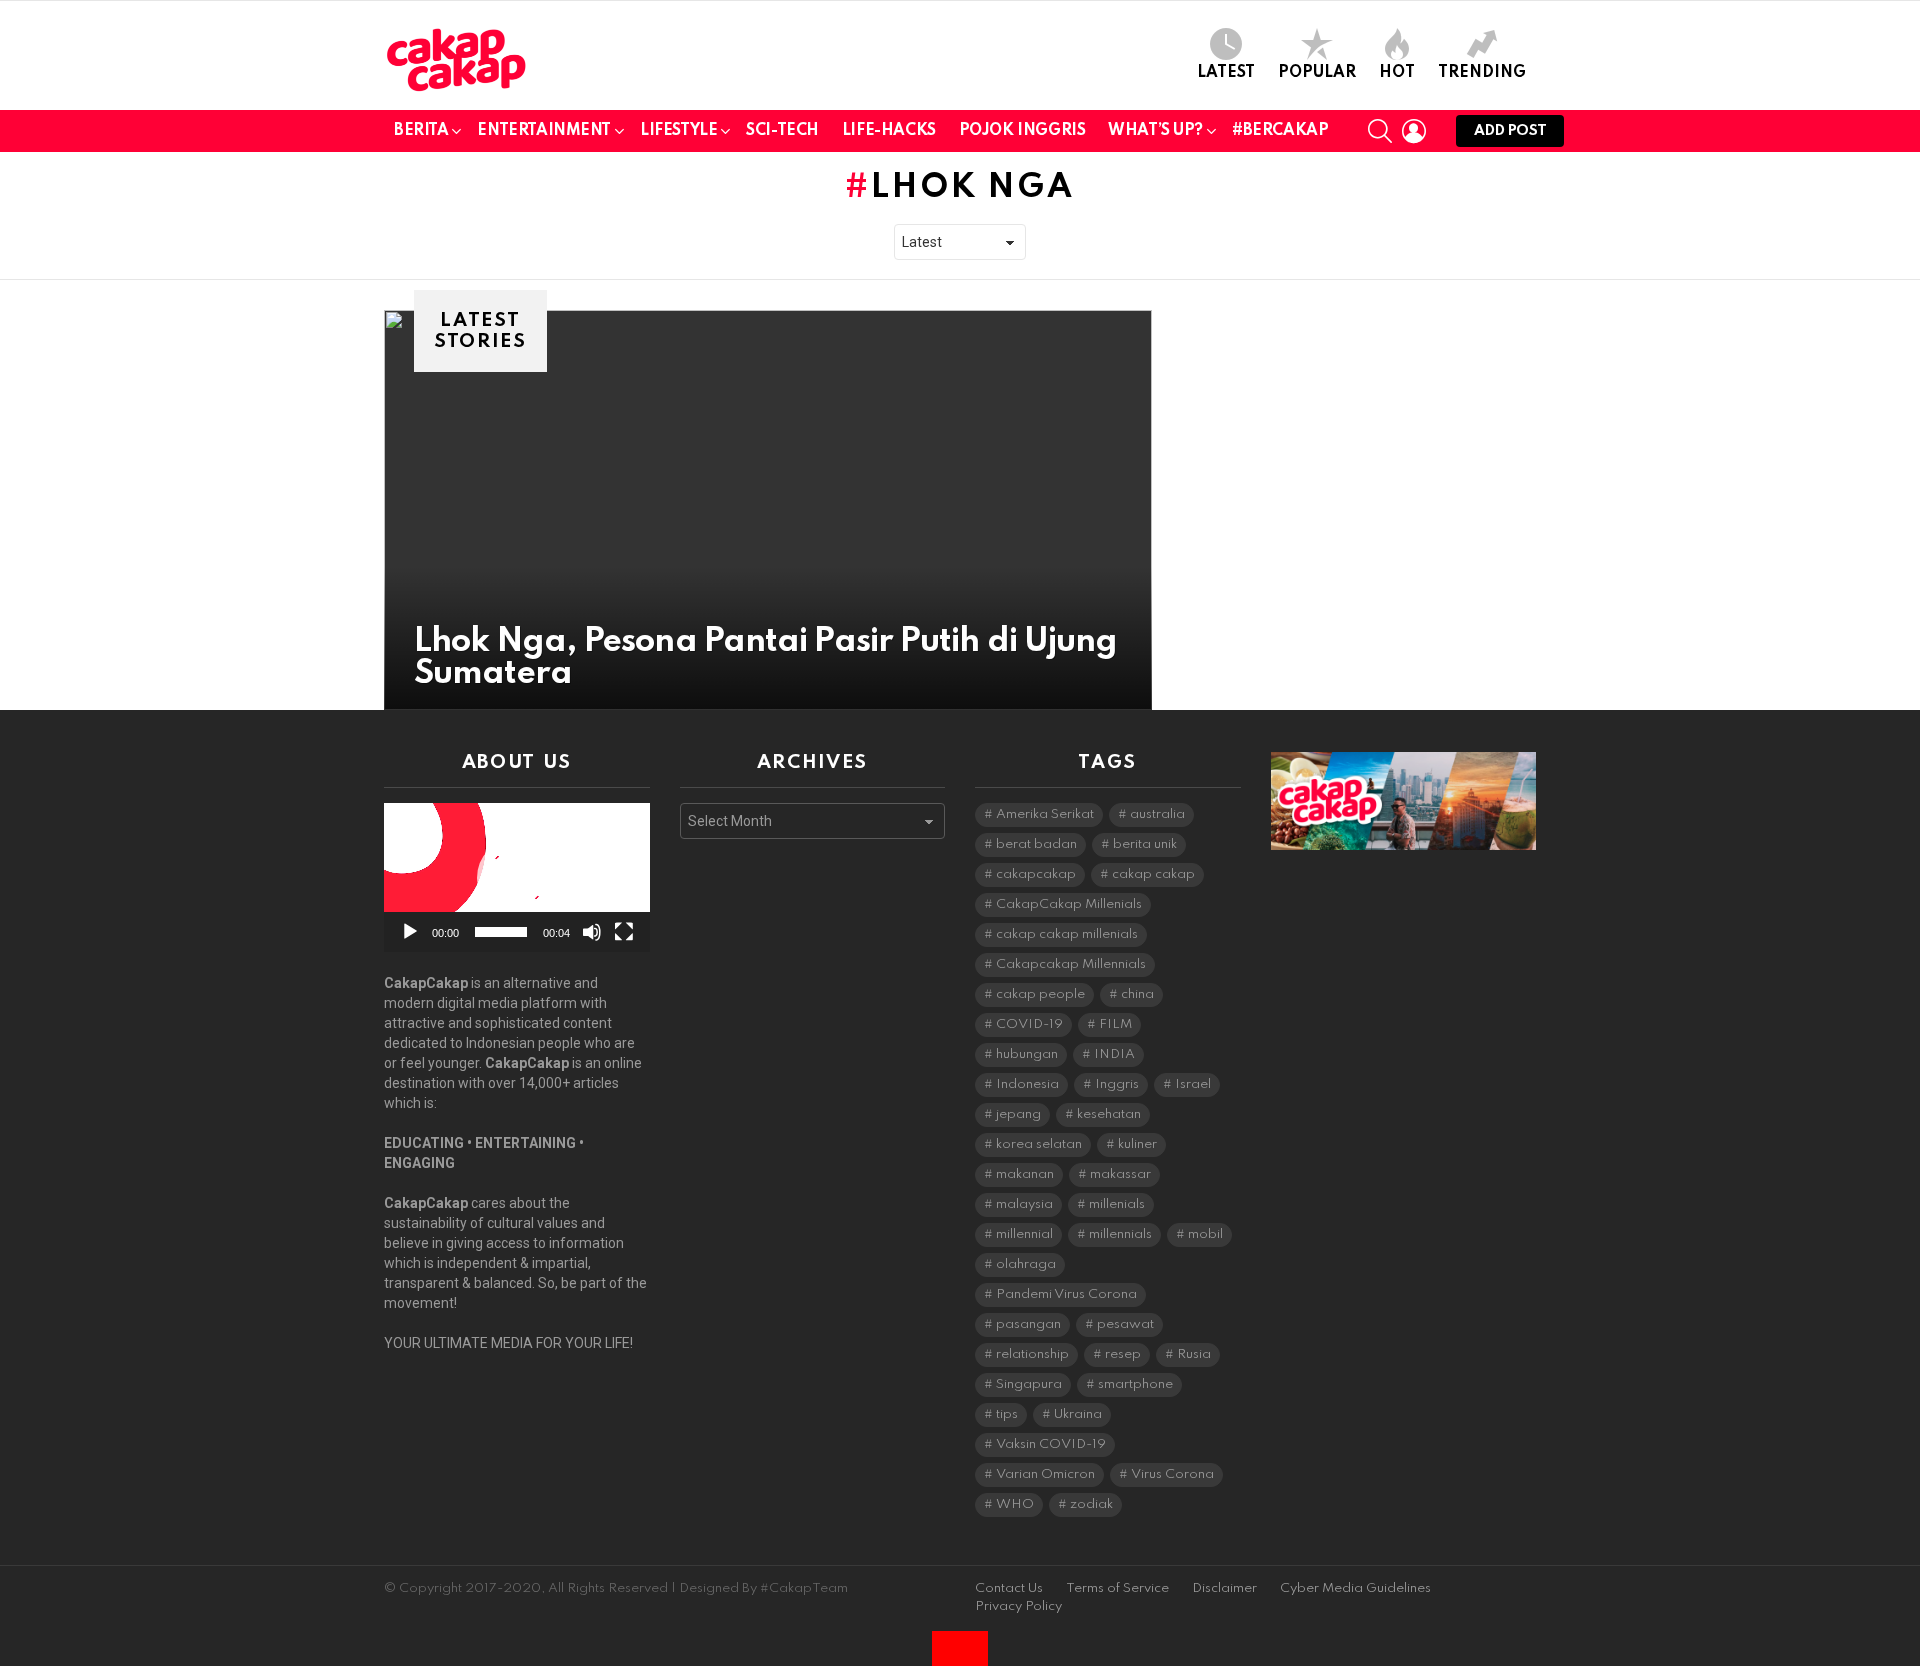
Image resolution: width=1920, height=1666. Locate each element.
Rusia (1194, 1354)
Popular (1317, 73)
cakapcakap (1036, 874)
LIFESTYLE (678, 131)
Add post (1510, 131)
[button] (517, 878)
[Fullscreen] (624, 932)
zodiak (1091, 1504)
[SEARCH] (1380, 131)
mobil (1205, 1234)
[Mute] (592, 932)
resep (1123, 1354)
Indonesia (1027, 1084)
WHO (1015, 1504)
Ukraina (1078, 1414)
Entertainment (544, 131)
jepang (1018, 1114)
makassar (1120, 1174)
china (1137, 994)
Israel (1193, 1084)
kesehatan (1109, 1114)
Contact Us (1009, 1588)
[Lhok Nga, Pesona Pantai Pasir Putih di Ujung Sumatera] (768, 510)
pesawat (1125, 1324)
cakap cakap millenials (1067, 934)
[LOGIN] (1414, 131)
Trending (1482, 73)
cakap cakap (1153, 874)
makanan (1025, 1174)
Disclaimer (1224, 1588)
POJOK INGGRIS (1022, 131)
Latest (1226, 73)
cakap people (1040, 994)
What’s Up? (1155, 131)
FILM (1115, 1024)
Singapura (1029, 1384)
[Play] (410, 932)
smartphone (1135, 1384)
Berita (421, 131)
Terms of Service (1117, 1588)
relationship (1032, 1354)
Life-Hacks (889, 131)
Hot (1397, 73)
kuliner (1137, 1144)
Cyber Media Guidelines (1355, 1588)
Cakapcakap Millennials (1071, 964)
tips (1007, 1414)
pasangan (1028, 1324)
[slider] (501, 932)
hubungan (1027, 1054)
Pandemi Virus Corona (1066, 1294)
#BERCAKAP (1280, 131)
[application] (517, 877)
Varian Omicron (1045, 1474)
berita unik (1145, 844)
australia (1157, 814)
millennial (1024, 1234)
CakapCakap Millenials (1069, 904)
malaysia (1024, 1204)
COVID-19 (1029, 1024)
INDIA (1114, 1054)
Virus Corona (1172, 1474)
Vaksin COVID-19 (1051, 1444)
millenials (1117, 1204)
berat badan (1036, 844)
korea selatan (1039, 1144)
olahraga (1026, 1264)
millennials (1120, 1234)
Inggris (1117, 1084)
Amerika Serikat (1045, 814)
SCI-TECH (782, 131)
